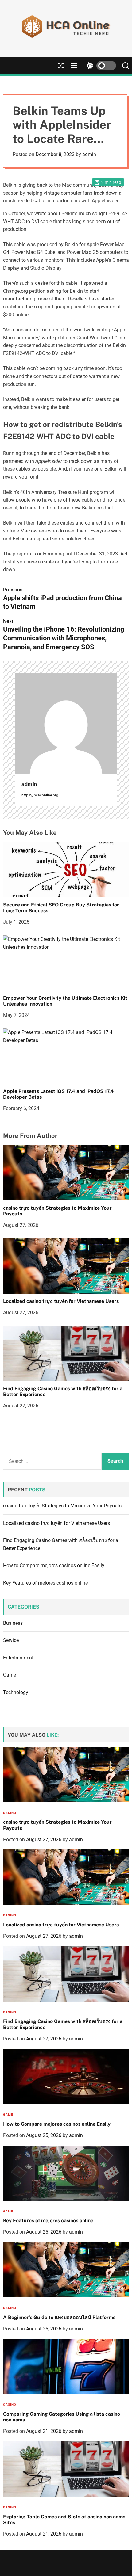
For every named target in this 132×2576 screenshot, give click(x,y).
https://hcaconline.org (40, 795)
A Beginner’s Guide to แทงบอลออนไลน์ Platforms (59, 2317)
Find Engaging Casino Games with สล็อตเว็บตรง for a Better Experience (63, 1391)
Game (10, 1675)
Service (11, 1640)
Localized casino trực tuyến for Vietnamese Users (61, 1301)
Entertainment (18, 1658)
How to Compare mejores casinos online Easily (54, 1565)
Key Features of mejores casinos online (45, 1583)
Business (13, 1623)
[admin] (66, 723)
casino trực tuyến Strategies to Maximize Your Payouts (62, 1506)
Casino (10, 1813)
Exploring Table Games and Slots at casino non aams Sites (64, 2520)
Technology (16, 1692)
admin (89, 154)
